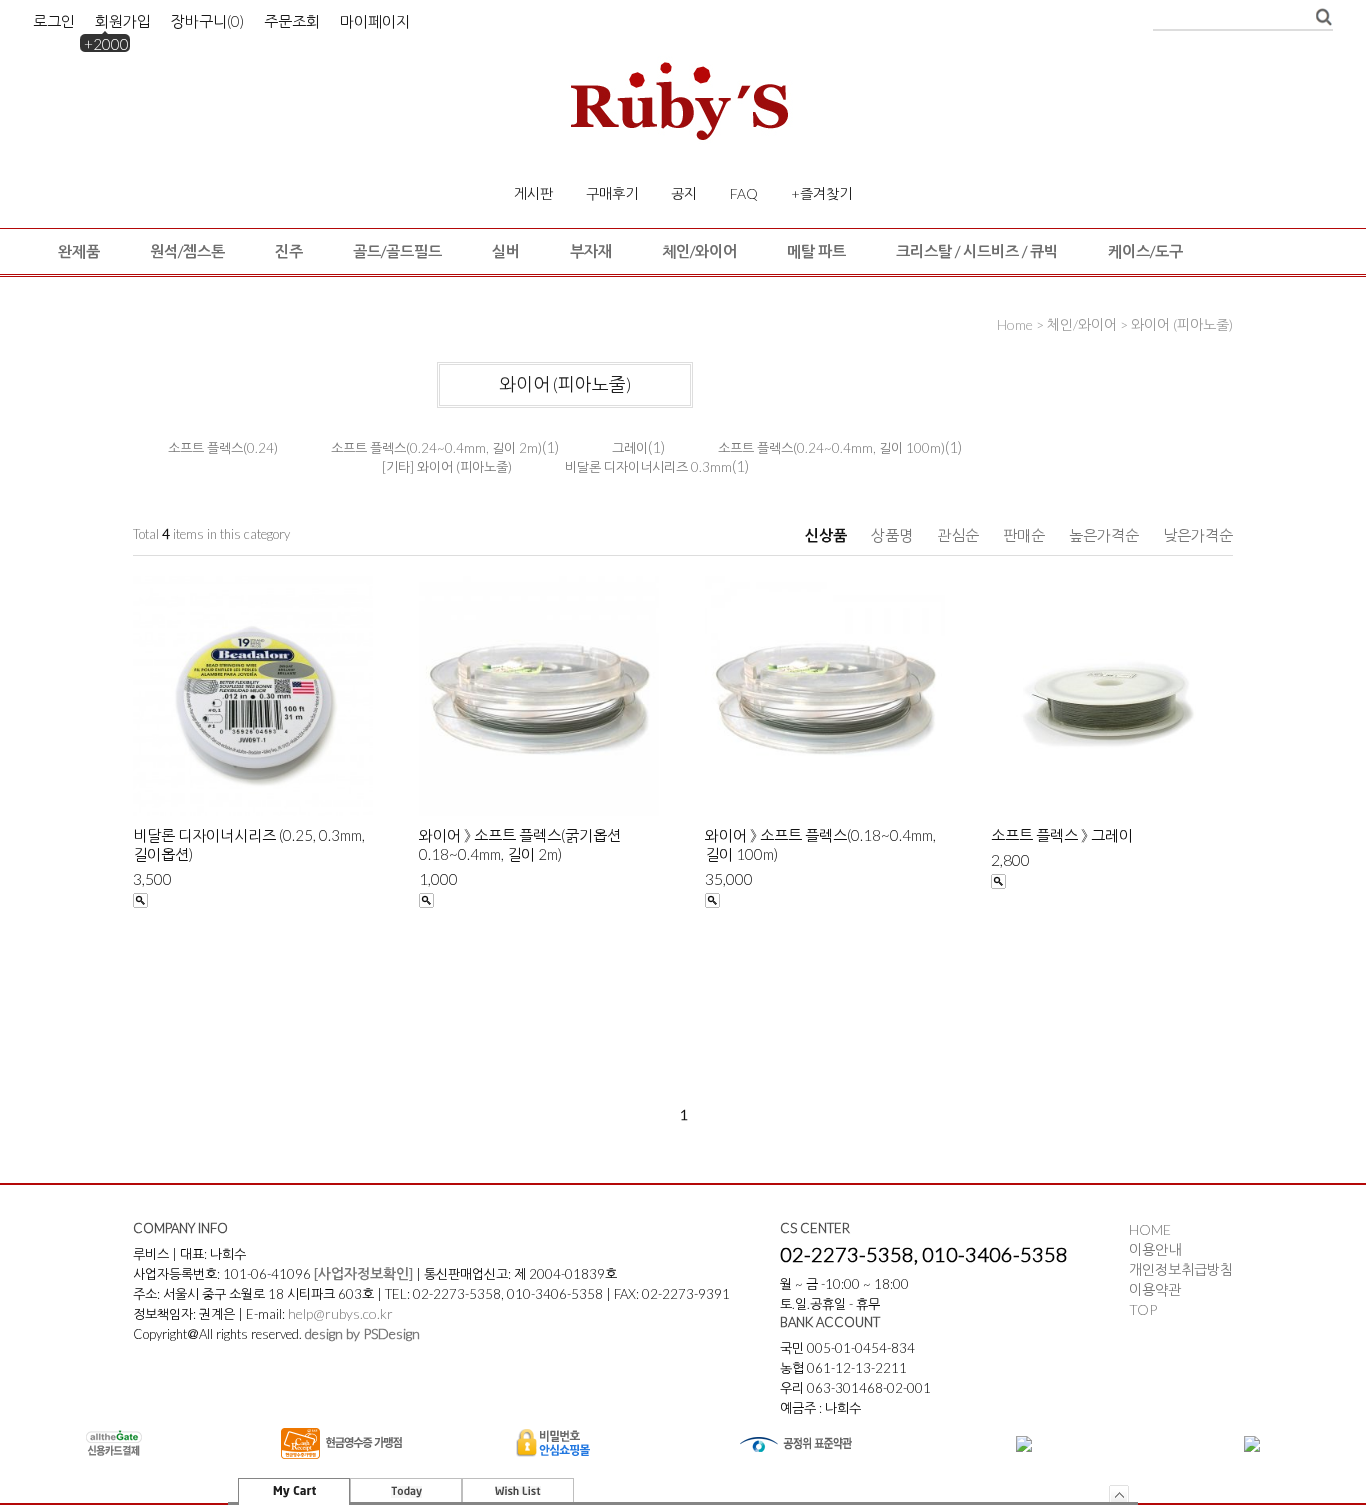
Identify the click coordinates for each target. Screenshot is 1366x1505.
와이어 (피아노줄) (1182, 324)
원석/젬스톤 (187, 251)
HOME (1150, 1229)
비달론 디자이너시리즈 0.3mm (648, 467)
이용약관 (1155, 1289)
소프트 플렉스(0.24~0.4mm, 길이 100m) (831, 448)
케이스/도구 (1145, 251)
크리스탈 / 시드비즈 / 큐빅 (977, 251)
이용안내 (1155, 1249)
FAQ (744, 193)
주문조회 (292, 21)
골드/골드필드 (397, 251)
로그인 (54, 21)
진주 (289, 251)
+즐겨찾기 (821, 193)
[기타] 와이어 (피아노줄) (447, 467)
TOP (1143, 1309)
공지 (684, 193)
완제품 (79, 251)
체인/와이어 (699, 251)
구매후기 (612, 193)
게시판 (533, 193)
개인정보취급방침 (1181, 1269)
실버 (506, 251)
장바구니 (207, 21)
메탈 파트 (816, 251)
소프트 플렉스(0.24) (223, 448)
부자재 (591, 251)
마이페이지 (375, 21)
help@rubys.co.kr (340, 1313)
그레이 (630, 448)
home (1015, 324)
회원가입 (123, 21)
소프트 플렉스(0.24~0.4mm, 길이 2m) (436, 448)
